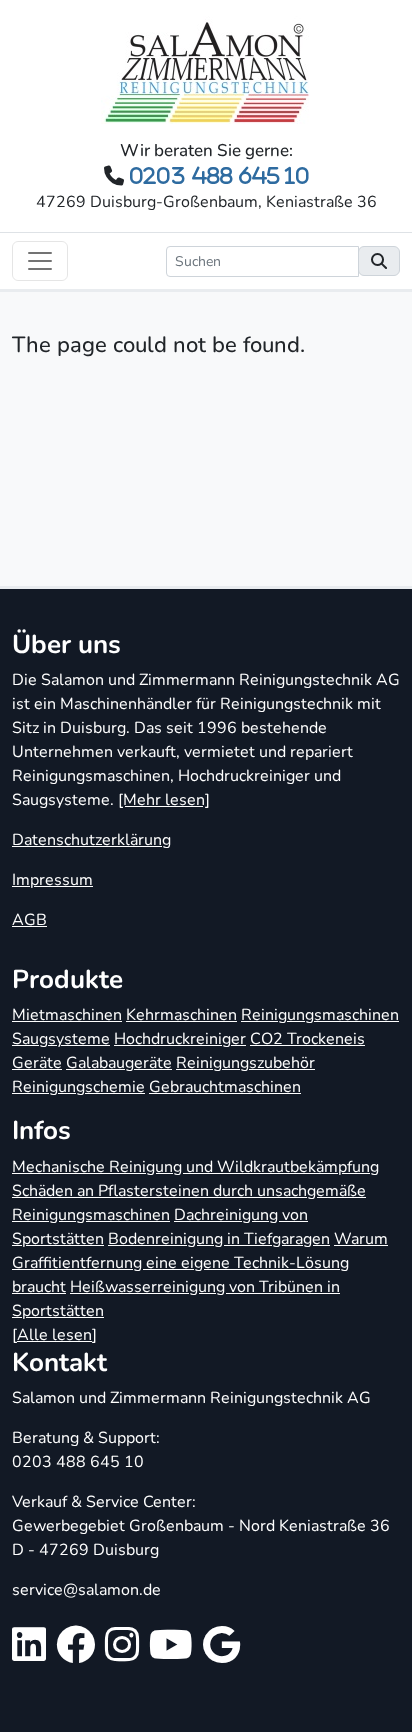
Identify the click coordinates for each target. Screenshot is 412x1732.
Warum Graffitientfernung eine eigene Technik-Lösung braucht (200, 1263)
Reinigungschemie (78, 1087)
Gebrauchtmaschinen (225, 1087)
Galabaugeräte (119, 1063)
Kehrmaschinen (181, 1015)
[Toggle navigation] (40, 261)
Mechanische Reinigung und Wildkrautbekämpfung (195, 1167)
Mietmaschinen (67, 1015)
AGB (29, 920)
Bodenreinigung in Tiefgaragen (219, 1239)
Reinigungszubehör (245, 1063)
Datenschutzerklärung (91, 840)
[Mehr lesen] (164, 800)
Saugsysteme (61, 1039)
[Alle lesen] (54, 1335)
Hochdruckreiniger (180, 1039)
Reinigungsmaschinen (320, 1015)
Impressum (52, 880)
